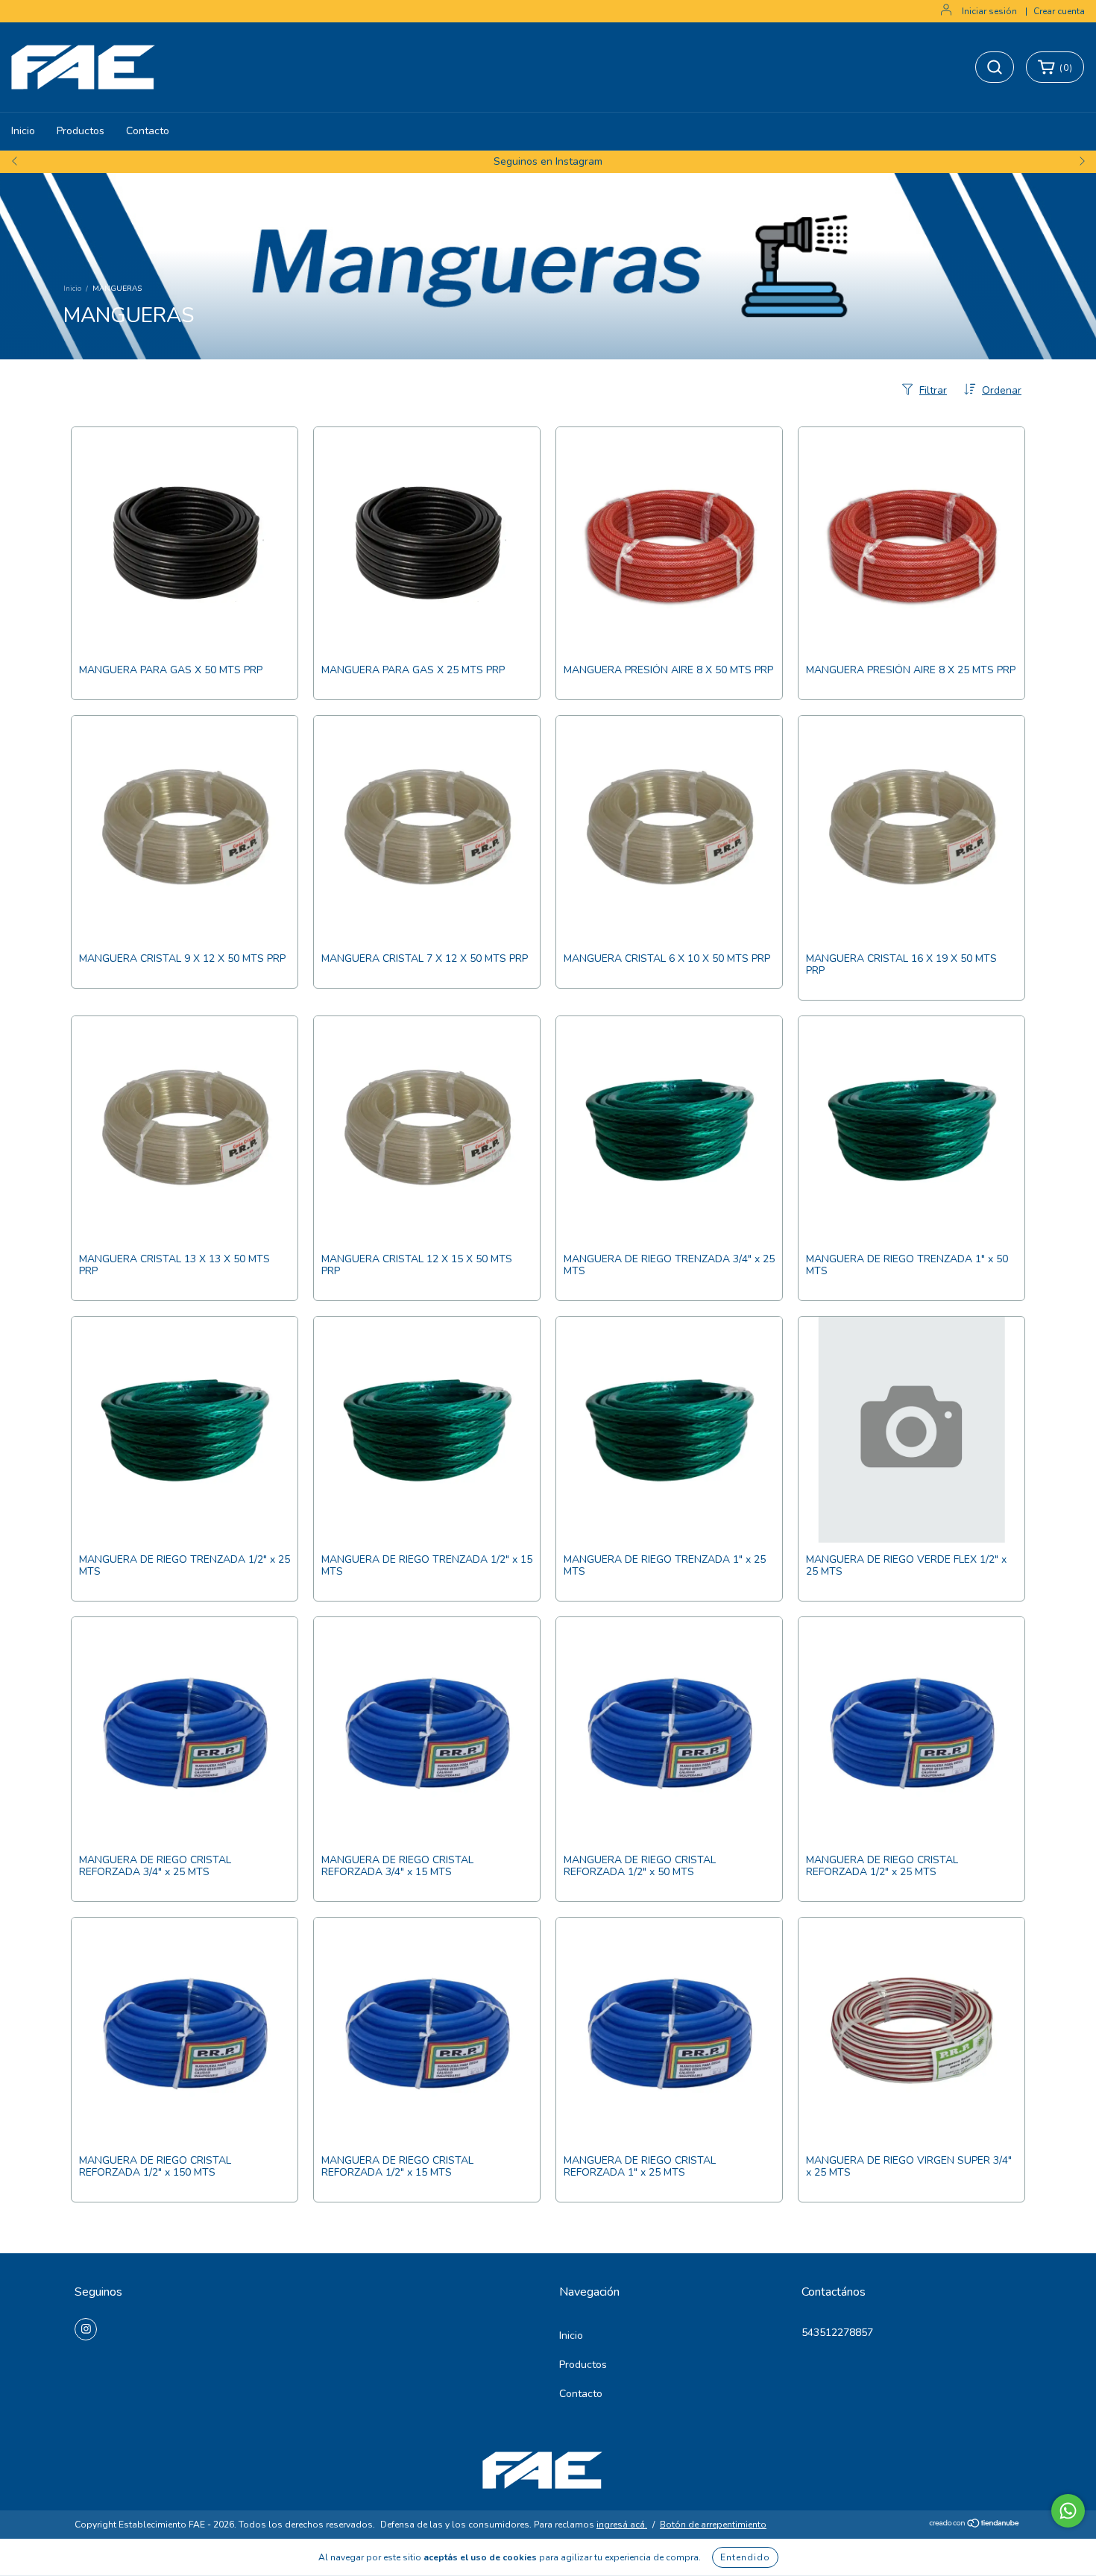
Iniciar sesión (989, 11)
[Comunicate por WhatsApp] (1068, 2511)
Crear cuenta (1059, 11)
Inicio (23, 131)
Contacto (148, 131)
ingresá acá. (622, 2525)
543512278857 (837, 2333)
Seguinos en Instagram (548, 161)
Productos (81, 131)
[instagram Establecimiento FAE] (86, 2329)
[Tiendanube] (975, 2525)
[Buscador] (995, 67)
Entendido (745, 2557)
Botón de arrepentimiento (713, 2525)
